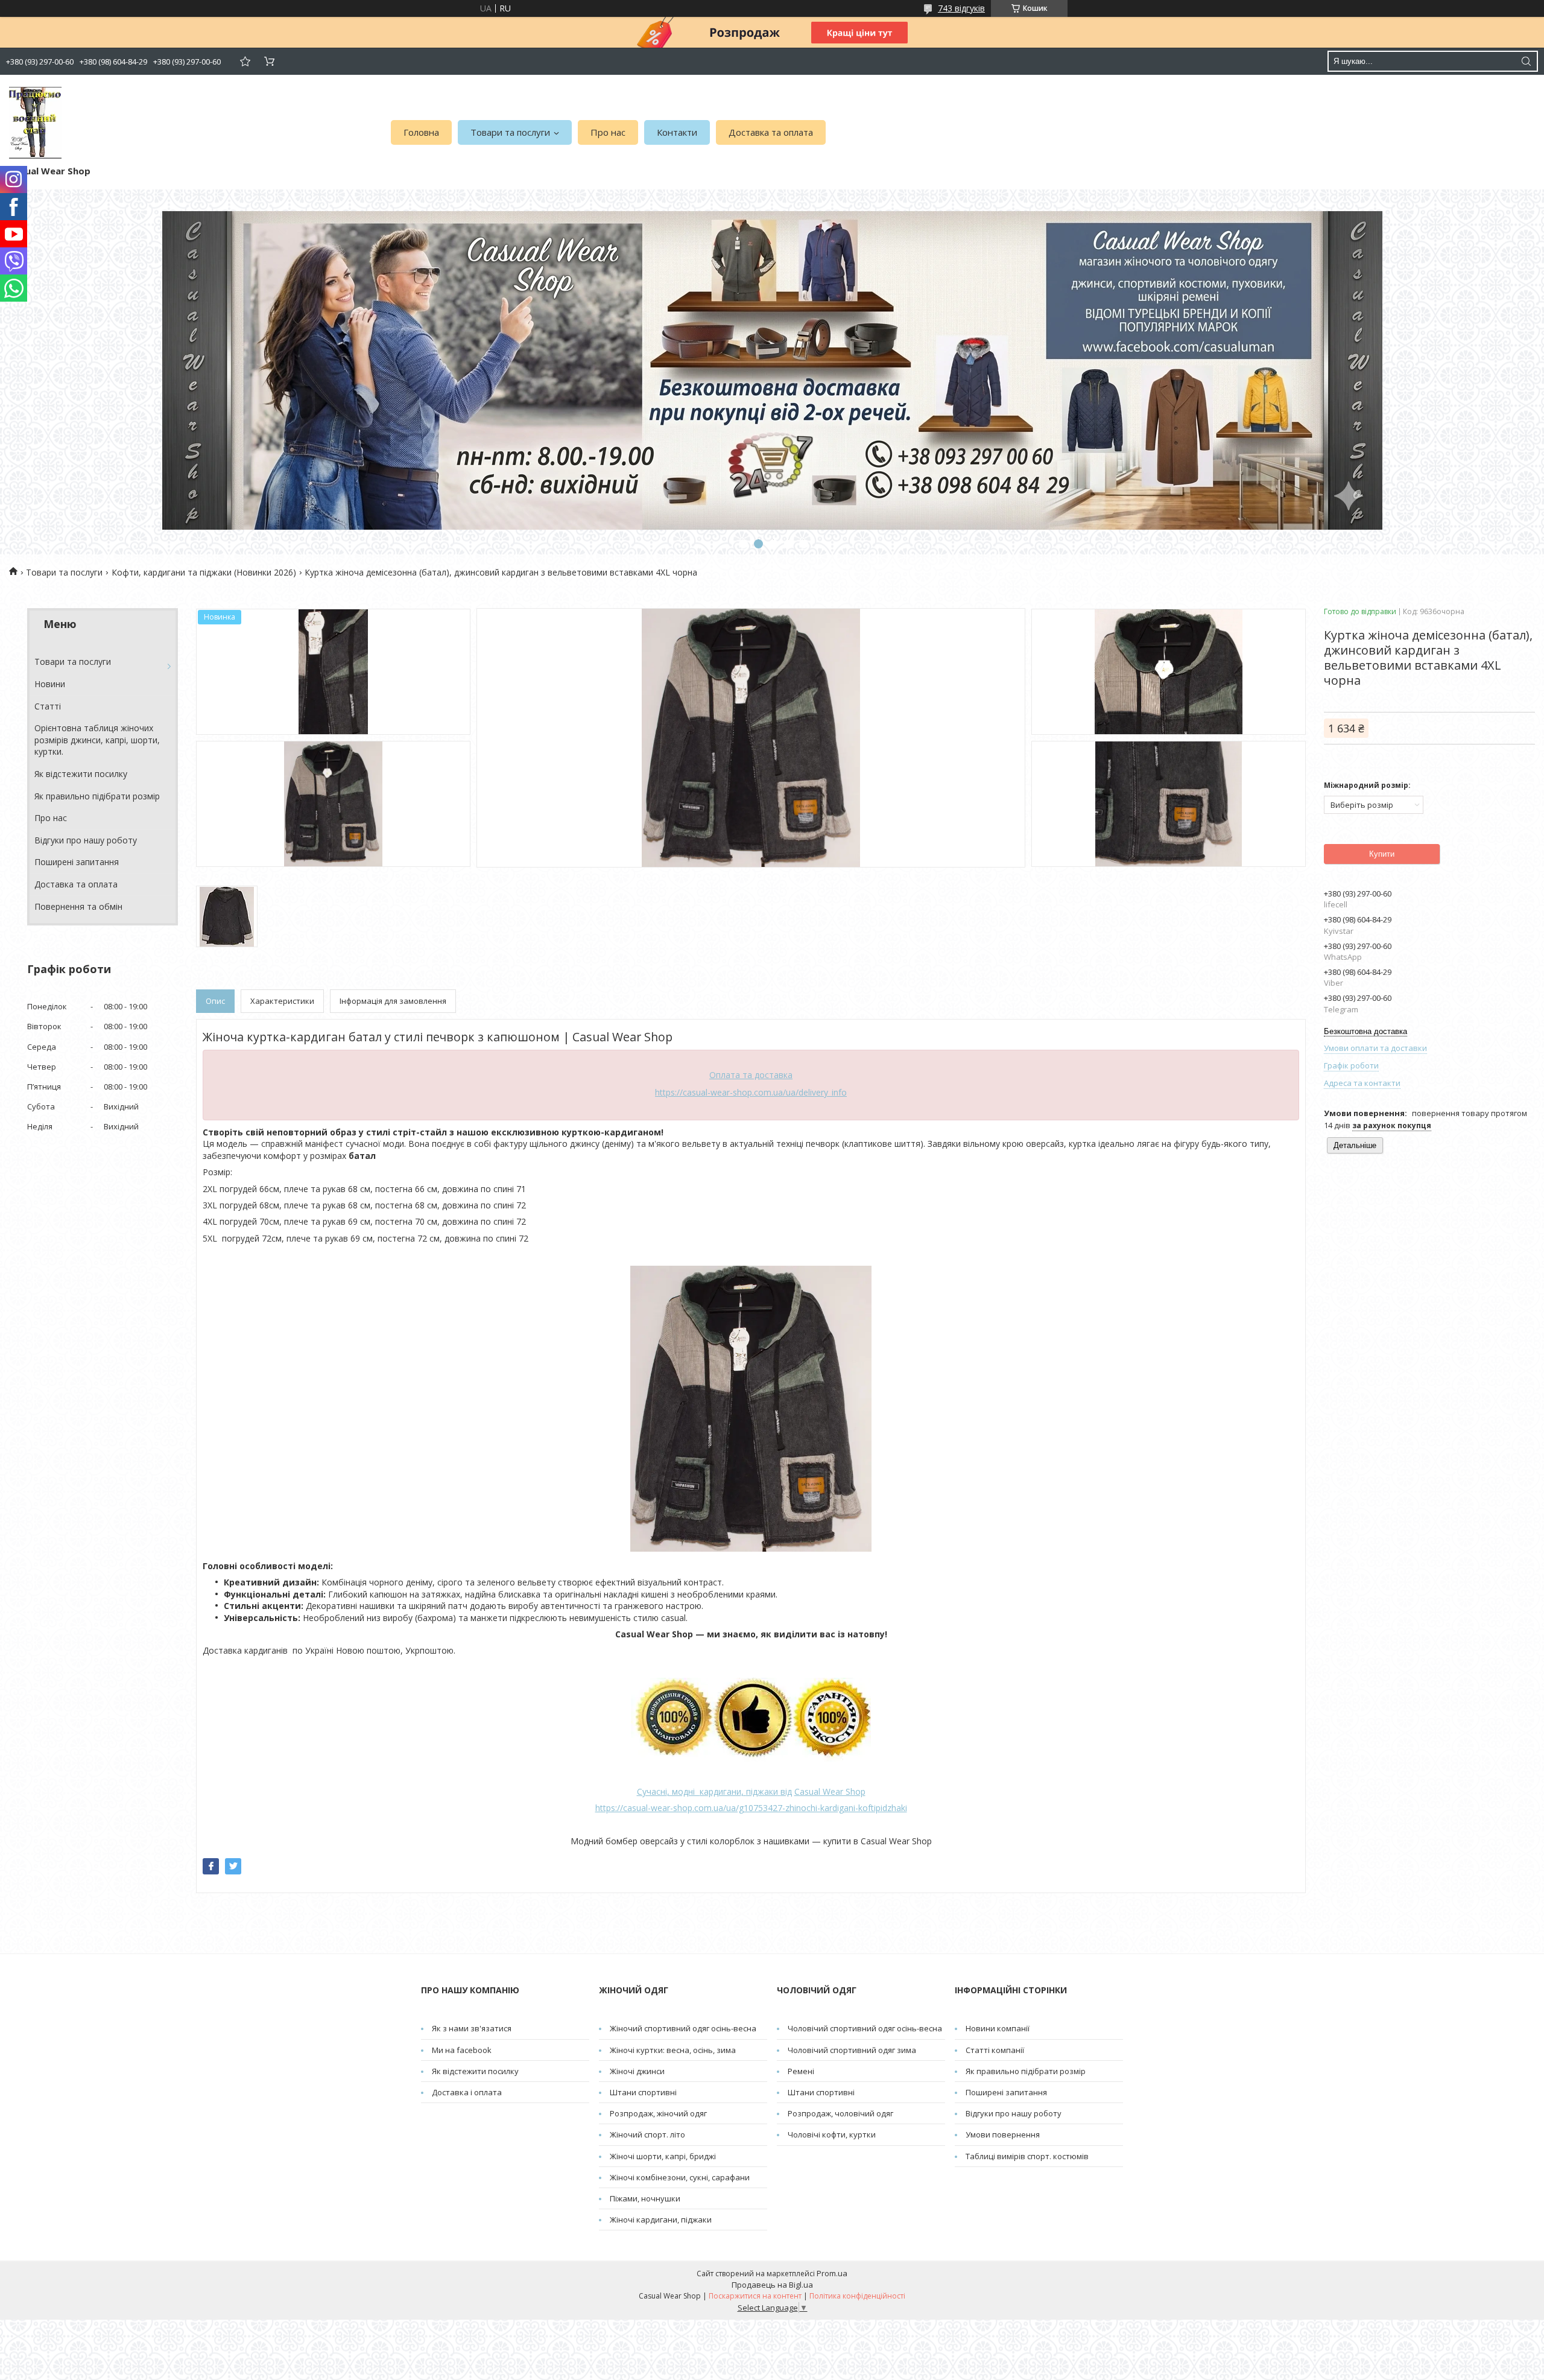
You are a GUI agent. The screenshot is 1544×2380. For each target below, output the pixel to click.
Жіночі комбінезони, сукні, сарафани (680, 2177)
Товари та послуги (510, 132)
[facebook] (211, 1866)
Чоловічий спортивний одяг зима (852, 2050)
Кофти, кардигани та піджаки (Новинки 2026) (204, 572)
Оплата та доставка (751, 1075)
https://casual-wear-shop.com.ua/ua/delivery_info (751, 1092)
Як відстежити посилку (81, 774)
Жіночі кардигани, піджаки (661, 2220)
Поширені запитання (77, 862)
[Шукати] (1526, 61)
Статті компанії (995, 2050)
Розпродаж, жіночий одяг (658, 2113)
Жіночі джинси (637, 2071)
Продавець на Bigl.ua (772, 2285)
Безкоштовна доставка (1365, 1031)
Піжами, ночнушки (645, 2198)
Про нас (608, 132)
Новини (50, 684)
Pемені (801, 2071)
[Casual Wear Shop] (35, 123)
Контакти (677, 132)
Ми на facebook (462, 2050)
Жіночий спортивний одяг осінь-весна (683, 2028)
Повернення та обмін (78, 906)
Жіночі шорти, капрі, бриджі (663, 2156)
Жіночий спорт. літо (647, 2134)
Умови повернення (1003, 2134)
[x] (233, 1866)
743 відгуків (961, 8)
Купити (1382, 854)
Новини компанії (998, 2028)
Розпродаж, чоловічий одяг (840, 2113)
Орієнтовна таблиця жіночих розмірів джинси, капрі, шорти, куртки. (97, 740)
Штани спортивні (643, 2092)
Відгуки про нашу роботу (86, 840)
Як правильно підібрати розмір (97, 796)
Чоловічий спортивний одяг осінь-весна (865, 2028)
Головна (421, 132)
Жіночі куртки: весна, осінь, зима (673, 2050)
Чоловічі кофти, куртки (832, 2134)
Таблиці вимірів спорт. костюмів (1027, 2156)
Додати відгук (245, 61)
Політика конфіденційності (857, 2296)
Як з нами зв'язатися (472, 2028)
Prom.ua (832, 2273)
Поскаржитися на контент (755, 2296)
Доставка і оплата (467, 2092)
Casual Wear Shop (830, 1791)
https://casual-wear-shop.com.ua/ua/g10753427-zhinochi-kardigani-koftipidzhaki (751, 1808)
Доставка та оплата (771, 132)
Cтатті (48, 706)
